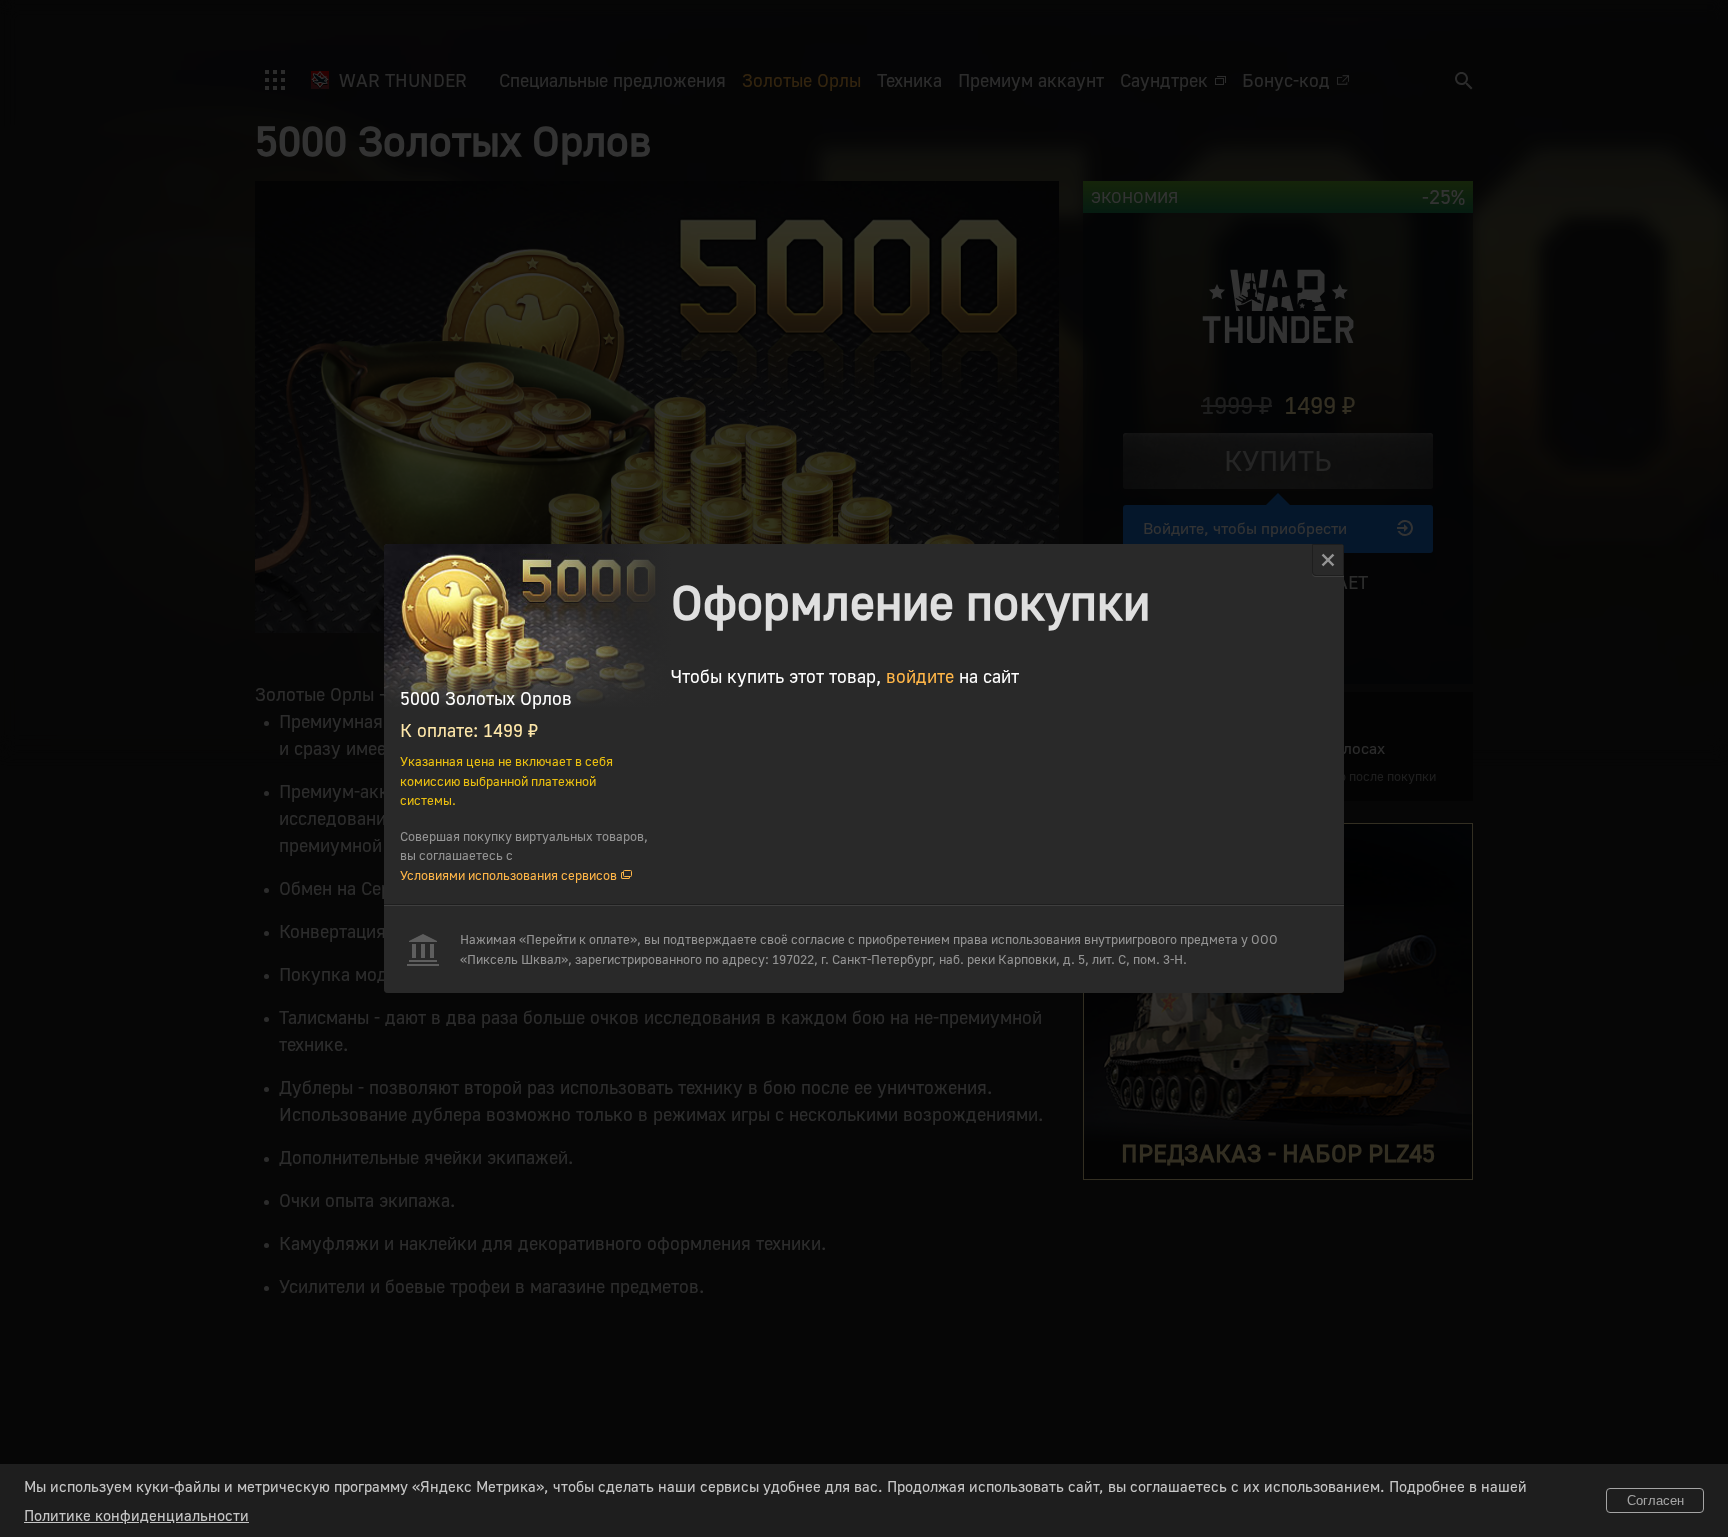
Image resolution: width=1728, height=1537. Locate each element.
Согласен (1655, 1500)
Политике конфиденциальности (136, 1515)
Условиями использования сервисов (508, 875)
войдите (920, 676)
